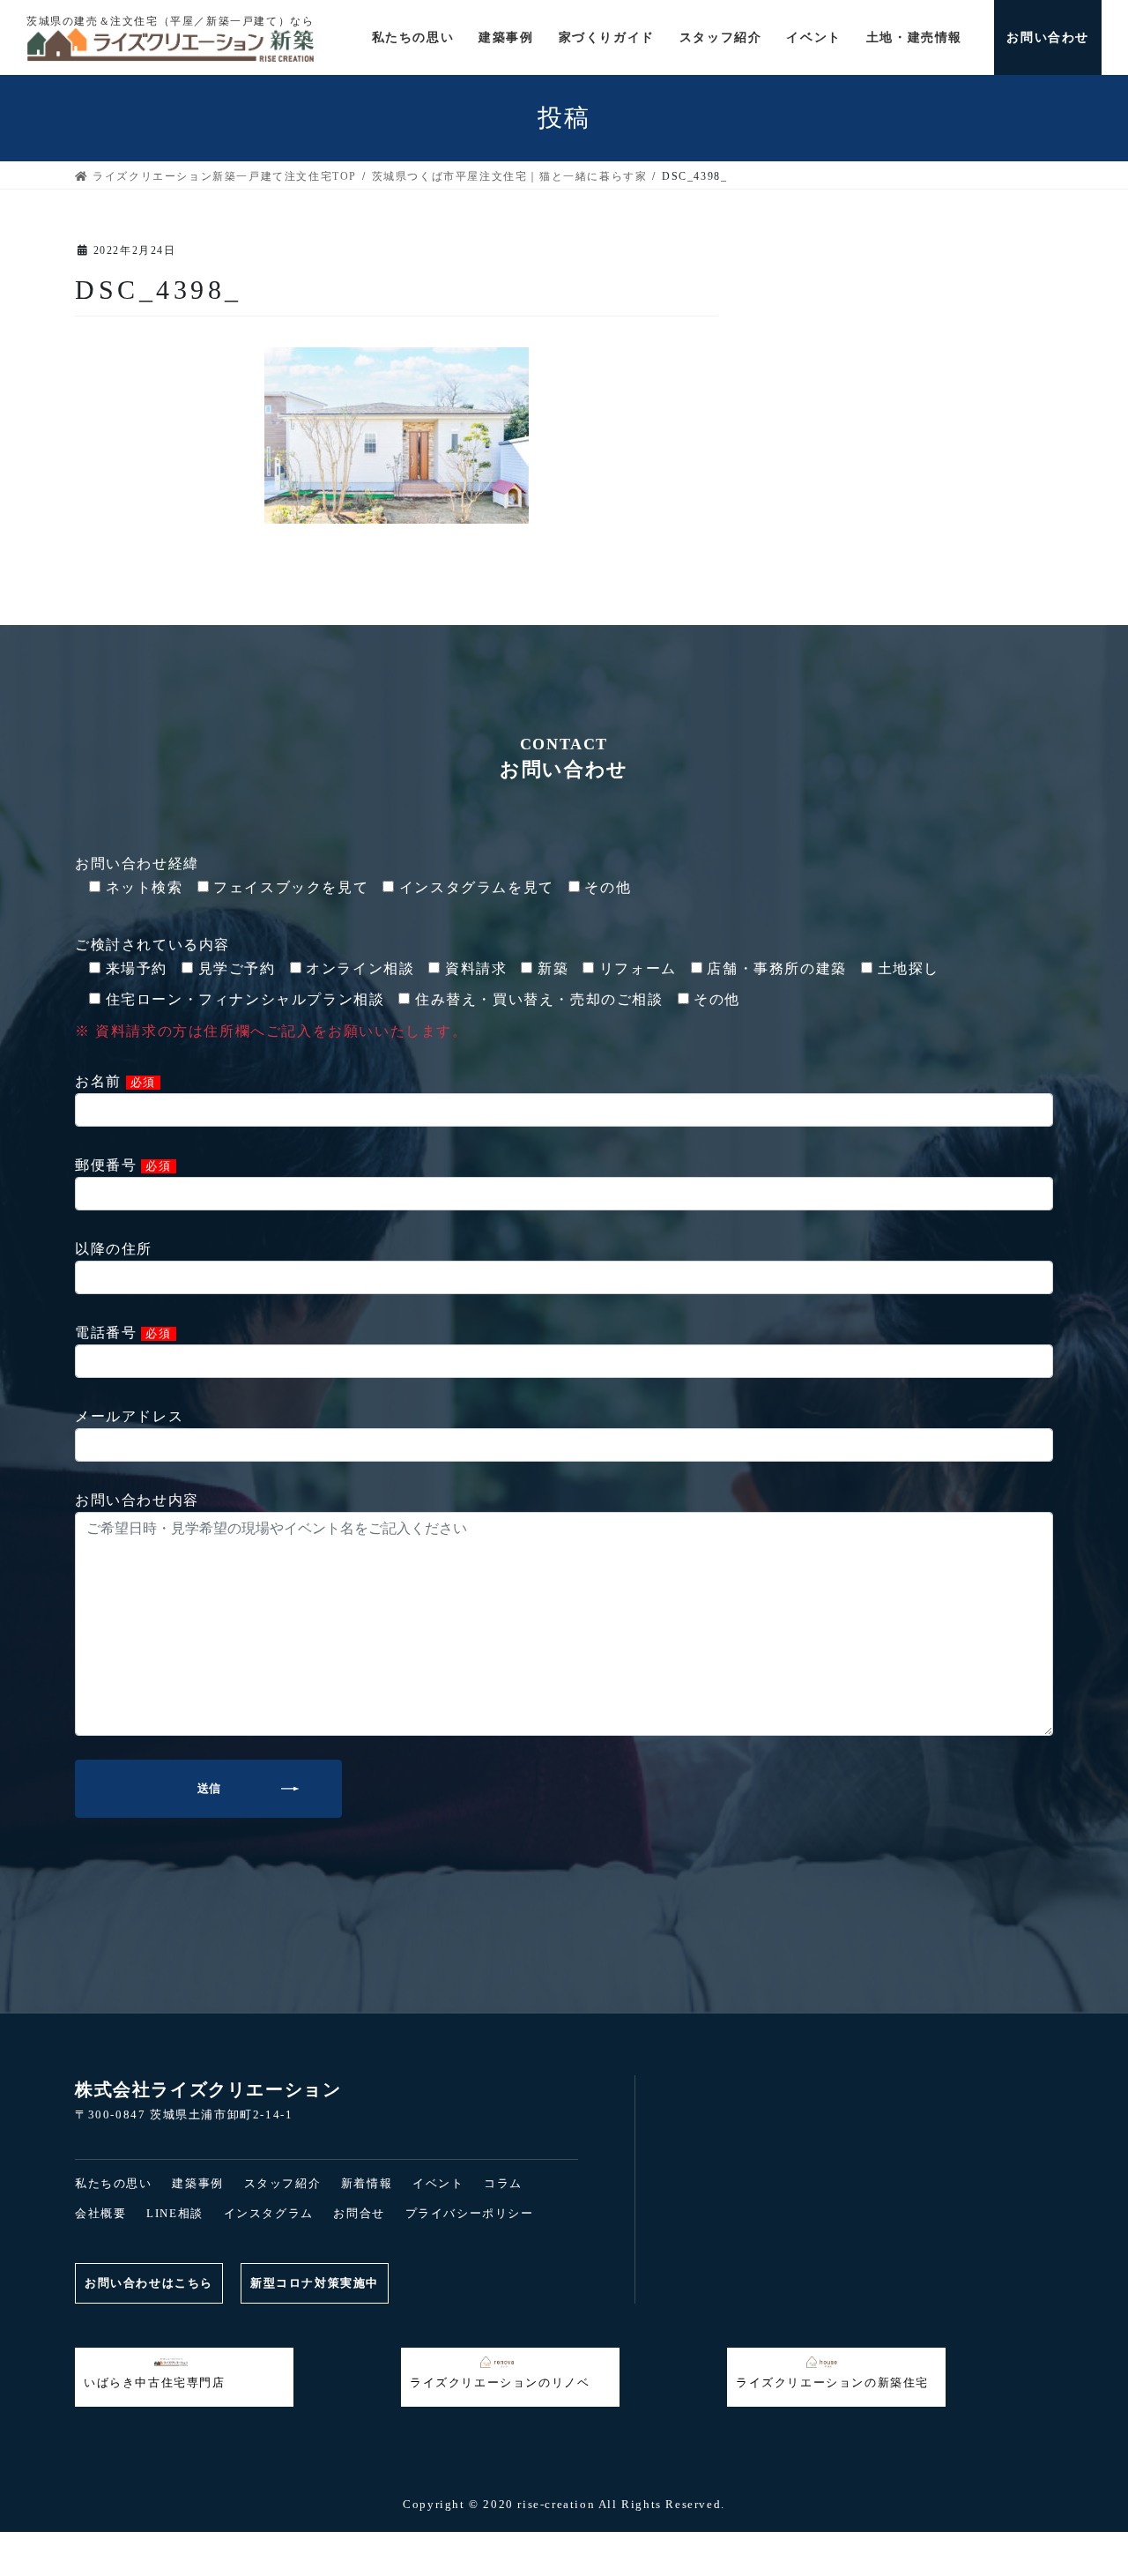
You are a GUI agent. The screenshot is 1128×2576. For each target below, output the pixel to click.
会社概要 (100, 2213)
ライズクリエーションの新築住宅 (832, 2382)
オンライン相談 (893, 2544)
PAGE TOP (39, 2490)
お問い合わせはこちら (149, 2283)
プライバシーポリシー (470, 2213)
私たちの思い (114, 2183)
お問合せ (359, 2213)
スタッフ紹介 (283, 2183)
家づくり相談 (564, 2544)
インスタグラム (269, 2213)
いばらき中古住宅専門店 (155, 2382)
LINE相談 (175, 2213)
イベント (438, 2183)
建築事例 (197, 2183)
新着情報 (367, 2183)
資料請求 (234, 2544)
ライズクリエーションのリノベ (500, 2382)
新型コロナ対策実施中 (315, 2283)
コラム (503, 2183)
